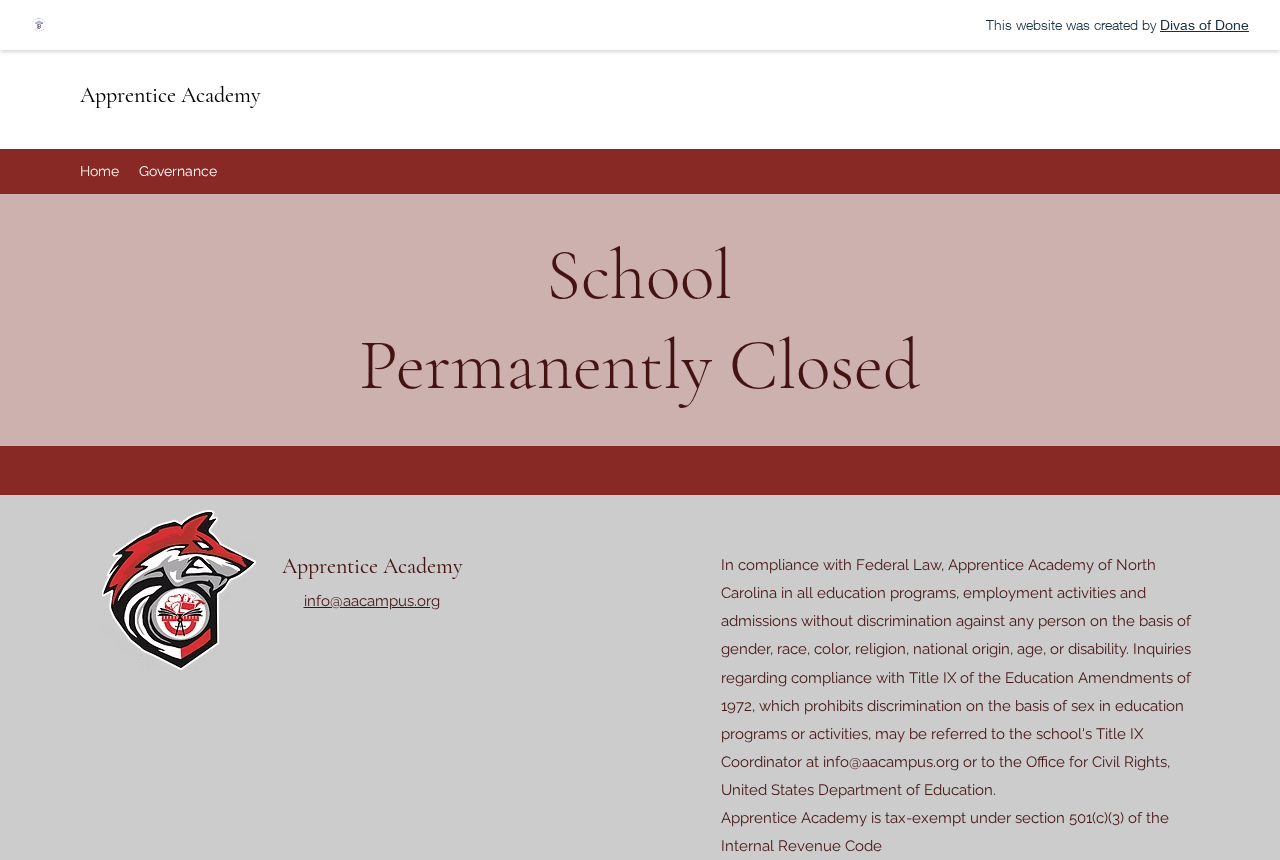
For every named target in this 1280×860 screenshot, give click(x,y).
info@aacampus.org (891, 762)
